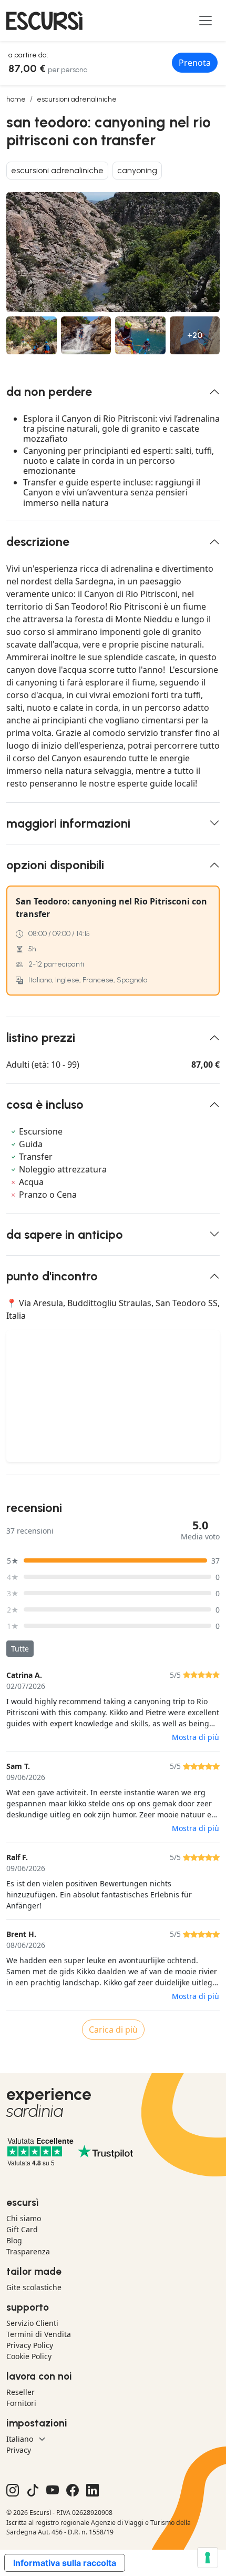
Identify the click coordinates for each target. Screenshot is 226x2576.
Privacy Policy (30, 2345)
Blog (14, 2240)
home (16, 99)
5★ (13, 1561)
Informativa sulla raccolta (65, 2563)
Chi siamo (24, 2218)
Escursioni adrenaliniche (77, 99)
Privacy (19, 2450)
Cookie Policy (29, 2356)
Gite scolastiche (34, 2287)
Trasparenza (28, 2251)
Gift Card (22, 2229)
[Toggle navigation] (206, 21)
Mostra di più (196, 1737)
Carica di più (113, 2030)
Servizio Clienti (32, 2323)
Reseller (20, 2392)
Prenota (195, 63)
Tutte (20, 1649)
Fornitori (21, 2403)
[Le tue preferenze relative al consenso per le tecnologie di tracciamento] (208, 2558)
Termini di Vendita (39, 2334)
